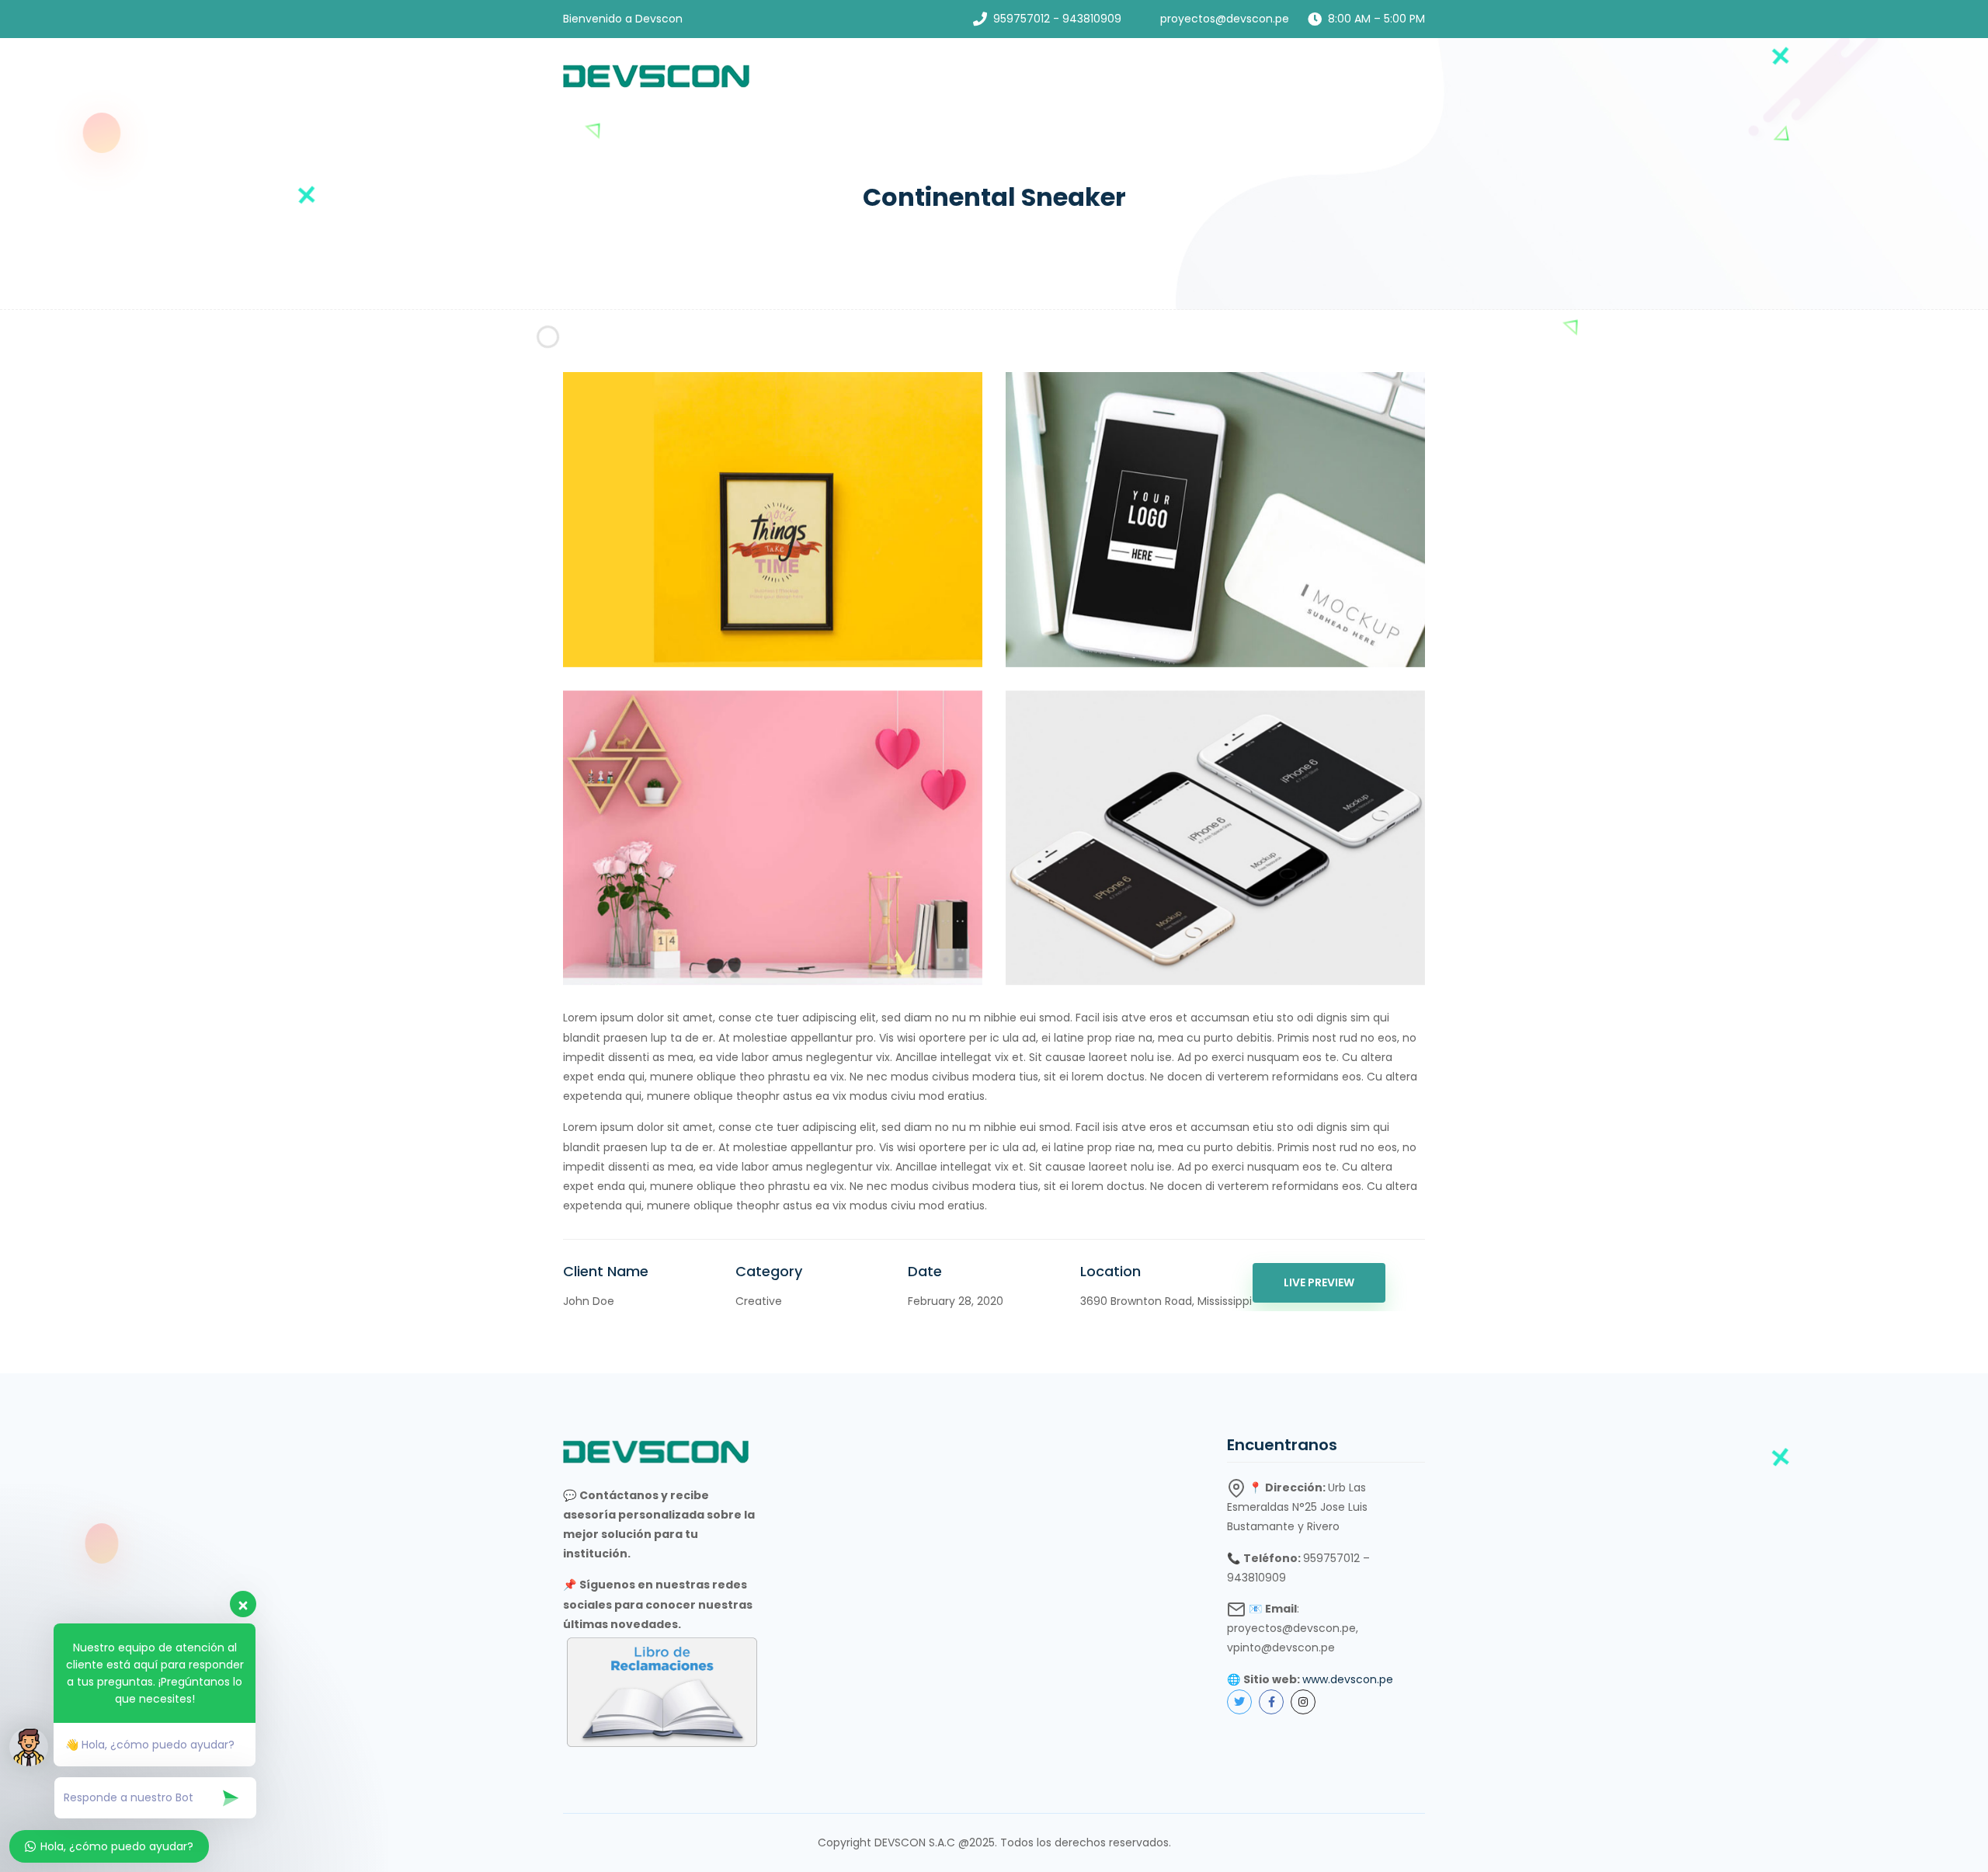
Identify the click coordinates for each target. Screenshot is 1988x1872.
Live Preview (1319, 1282)
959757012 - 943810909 (1057, 19)
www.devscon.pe (1348, 1679)
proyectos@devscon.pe (1225, 19)
